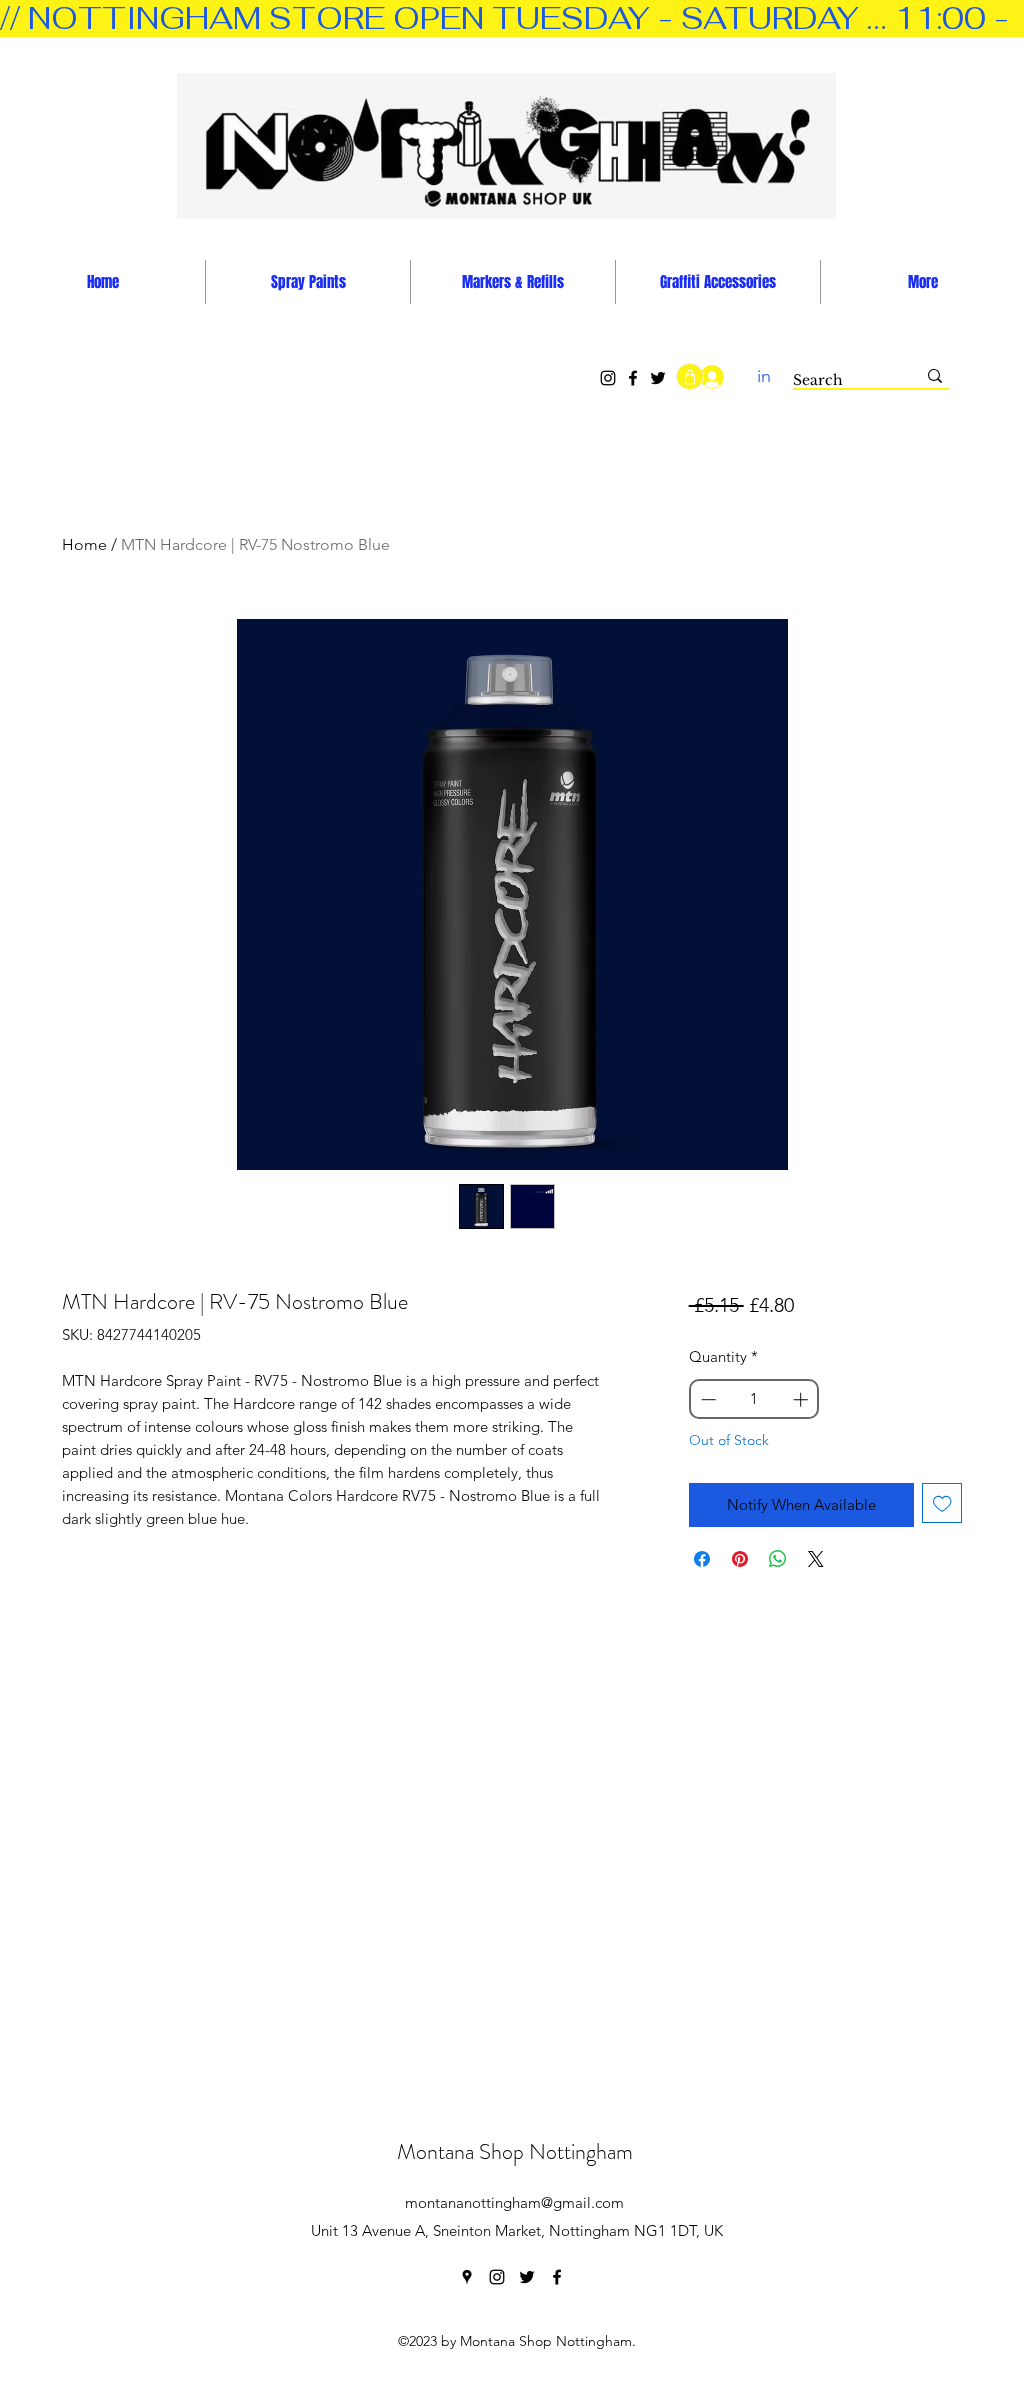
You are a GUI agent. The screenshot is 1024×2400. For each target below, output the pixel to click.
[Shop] (690, 376)
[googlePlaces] (467, 2277)
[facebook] (557, 2277)
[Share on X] (816, 1559)
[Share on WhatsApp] (778, 1559)
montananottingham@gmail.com (514, 2202)
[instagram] (497, 2277)
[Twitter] (658, 378)
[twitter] (527, 2277)
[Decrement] (706, 1399)
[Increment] (802, 1399)
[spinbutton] (754, 1399)
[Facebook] (633, 378)
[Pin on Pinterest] (740, 1559)
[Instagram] (608, 378)
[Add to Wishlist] (942, 1503)
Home (84, 544)
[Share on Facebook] (702, 1559)
